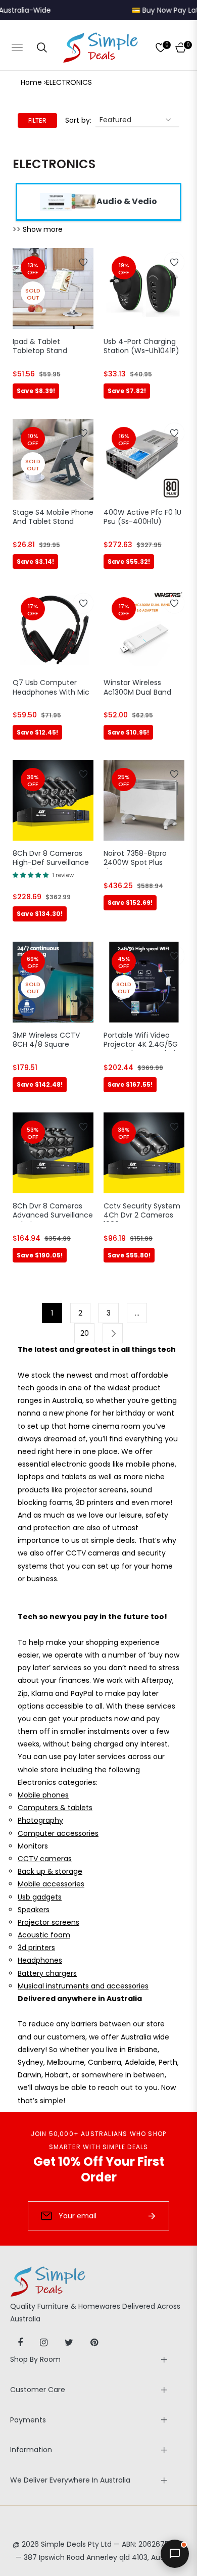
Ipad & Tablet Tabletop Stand (40, 346)
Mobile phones (43, 1795)
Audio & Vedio (127, 201)
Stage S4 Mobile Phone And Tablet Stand (53, 517)
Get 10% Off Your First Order (99, 2169)
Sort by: (78, 120)
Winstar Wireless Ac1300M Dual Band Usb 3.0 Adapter (137, 688)
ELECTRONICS (69, 82)
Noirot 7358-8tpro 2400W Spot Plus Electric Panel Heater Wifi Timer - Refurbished (140, 859)
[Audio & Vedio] (68, 201)
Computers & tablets (55, 1808)
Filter (37, 120)
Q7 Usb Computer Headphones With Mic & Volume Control (51, 688)
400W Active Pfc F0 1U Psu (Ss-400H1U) (142, 517)
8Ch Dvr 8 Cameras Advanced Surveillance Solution (53, 1211)
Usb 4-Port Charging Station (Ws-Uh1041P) (141, 346)
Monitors (33, 1846)
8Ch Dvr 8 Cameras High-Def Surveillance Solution (51, 859)
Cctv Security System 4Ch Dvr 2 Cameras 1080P (142, 1211)
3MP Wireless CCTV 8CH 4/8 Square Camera (46, 1041)
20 (85, 1333)
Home (31, 82)
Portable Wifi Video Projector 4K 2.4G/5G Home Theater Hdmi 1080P (141, 1041)
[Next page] (113, 1333)
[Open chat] (175, 2554)
